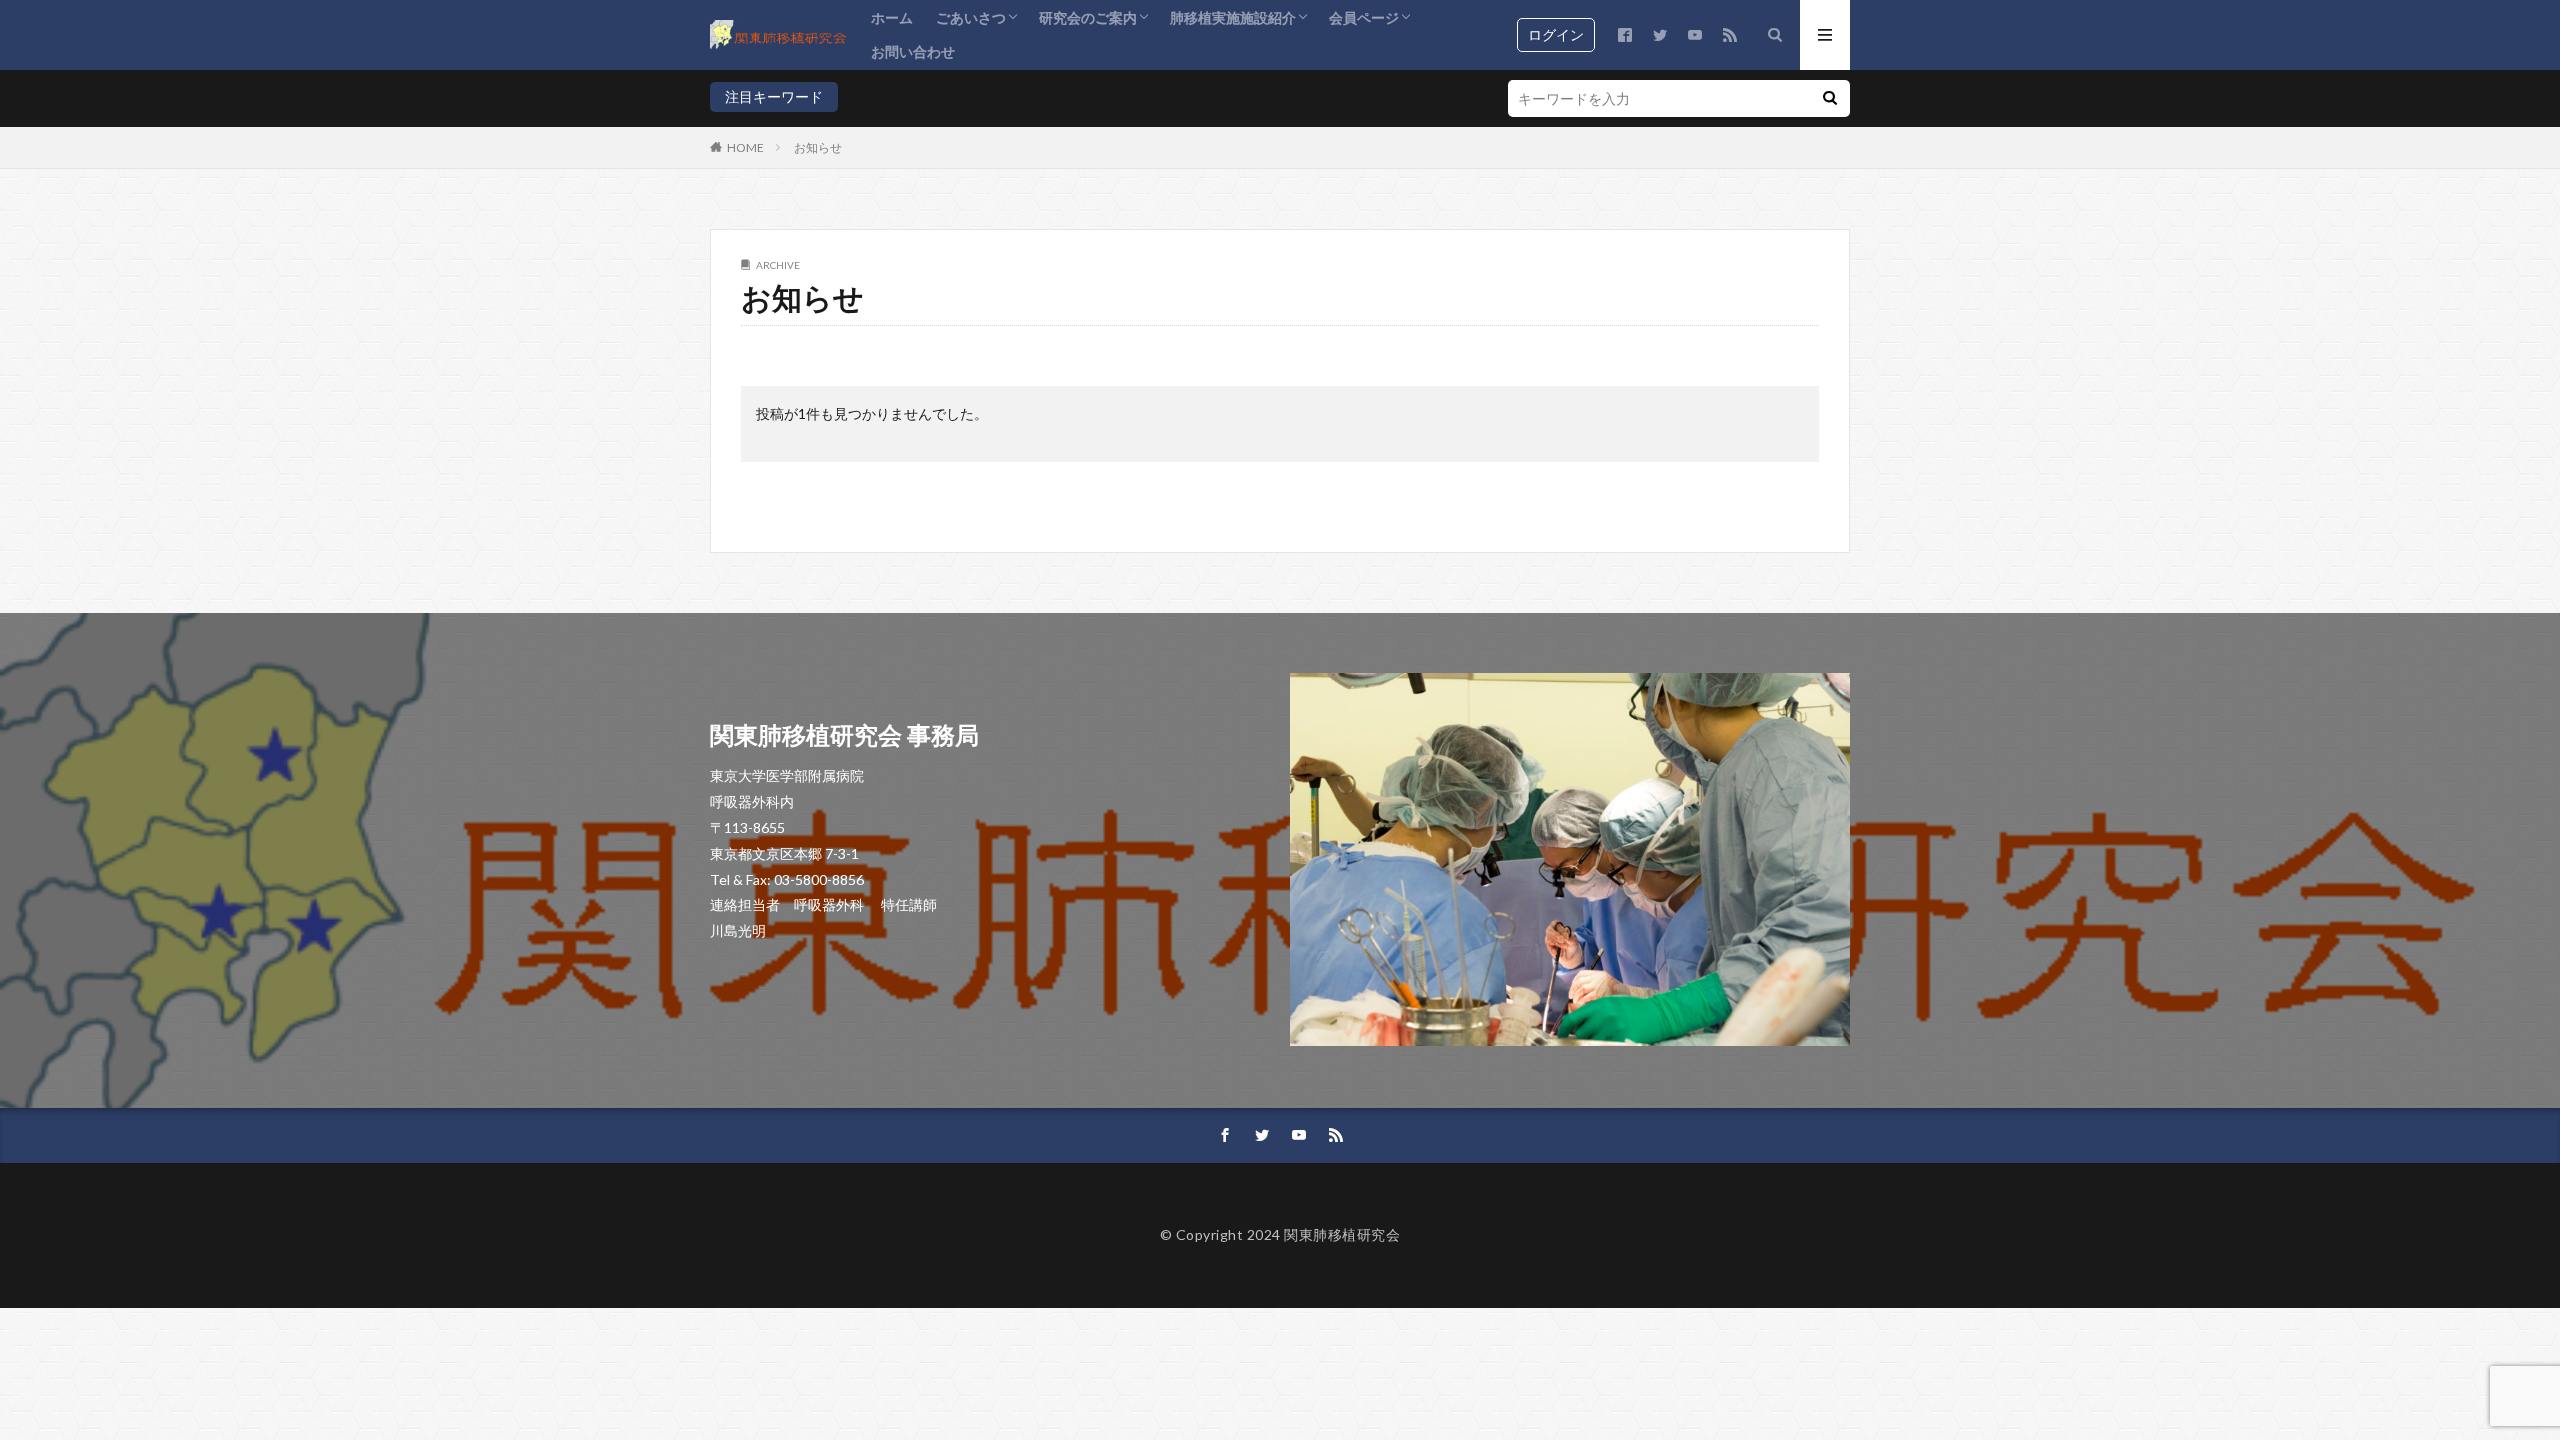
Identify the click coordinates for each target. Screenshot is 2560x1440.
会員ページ (1364, 17)
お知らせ (818, 147)
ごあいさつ (971, 17)
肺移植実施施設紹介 (1233, 17)
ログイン (1556, 34)
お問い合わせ (913, 51)
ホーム (892, 17)
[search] (1830, 98)
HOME (745, 147)
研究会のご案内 (1088, 17)
